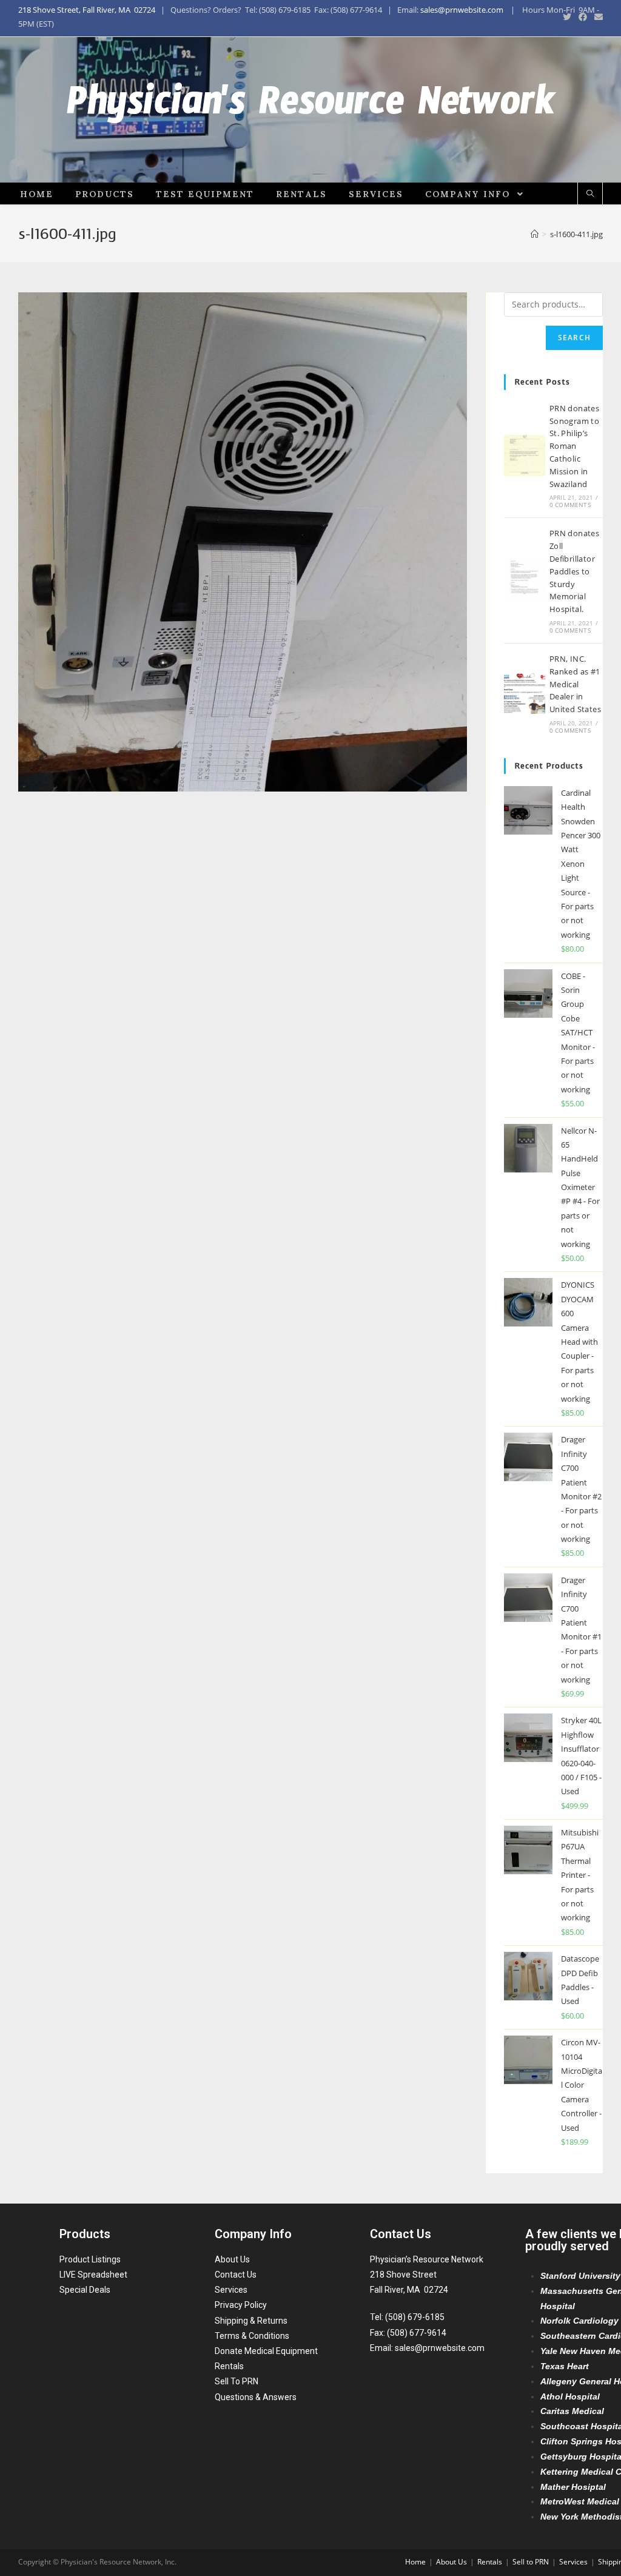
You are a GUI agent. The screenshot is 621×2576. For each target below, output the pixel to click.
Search (574, 338)
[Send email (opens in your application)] (597, 17)
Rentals (229, 2366)
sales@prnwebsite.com (462, 10)
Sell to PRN (531, 2562)
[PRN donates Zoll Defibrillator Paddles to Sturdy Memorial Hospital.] (525, 580)
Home (415, 2562)
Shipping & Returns (251, 2321)
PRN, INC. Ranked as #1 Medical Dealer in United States (575, 684)
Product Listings (90, 2259)
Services (231, 2290)
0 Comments (570, 505)
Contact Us (236, 2275)
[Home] (535, 234)
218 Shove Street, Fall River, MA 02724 (87, 10)
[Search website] (590, 194)
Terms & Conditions (252, 2336)
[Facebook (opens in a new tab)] (583, 17)
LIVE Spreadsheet (93, 2275)
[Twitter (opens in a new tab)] (567, 17)
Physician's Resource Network (311, 110)
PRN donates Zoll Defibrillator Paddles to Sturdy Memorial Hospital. (574, 571)
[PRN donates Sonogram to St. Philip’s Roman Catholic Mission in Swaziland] (525, 456)
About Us (232, 2259)
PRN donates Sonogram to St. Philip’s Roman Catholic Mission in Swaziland (574, 446)
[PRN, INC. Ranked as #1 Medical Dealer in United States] (525, 693)
